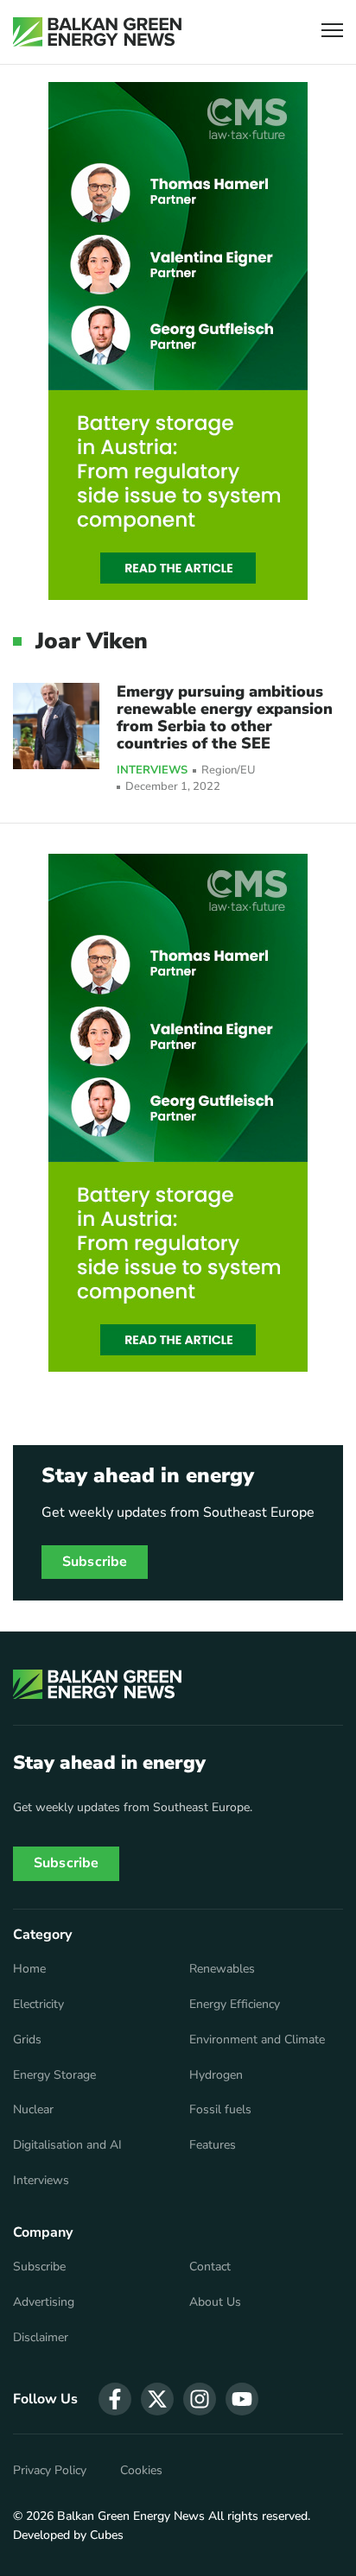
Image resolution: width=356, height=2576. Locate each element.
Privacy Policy (50, 2471)
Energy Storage (54, 2075)
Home (29, 1969)
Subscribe (95, 1562)
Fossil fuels (220, 2110)
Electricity (38, 2005)
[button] (332, 32)
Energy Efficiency (235, 2005)
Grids (27, 2040)
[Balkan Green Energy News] (97, 32)
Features (213, 2145)
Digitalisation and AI (67, 2145)
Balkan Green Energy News (131, 2516)
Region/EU (229, 770)
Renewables (222, 1969)
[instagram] (200, 2399)
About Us (215, 2302)
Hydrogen (216, 2075)
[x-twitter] (157, 2399)
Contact (210, 2267)
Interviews (152, 771)
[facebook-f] (115, 2399)
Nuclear (33, 2110)
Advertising (44, 2302)
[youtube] (242, 2399)
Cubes (107, 2535)
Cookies (141, 2471)
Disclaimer (41, 2338)
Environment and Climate (257, 2040)
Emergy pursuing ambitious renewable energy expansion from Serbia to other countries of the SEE (225, 717)
